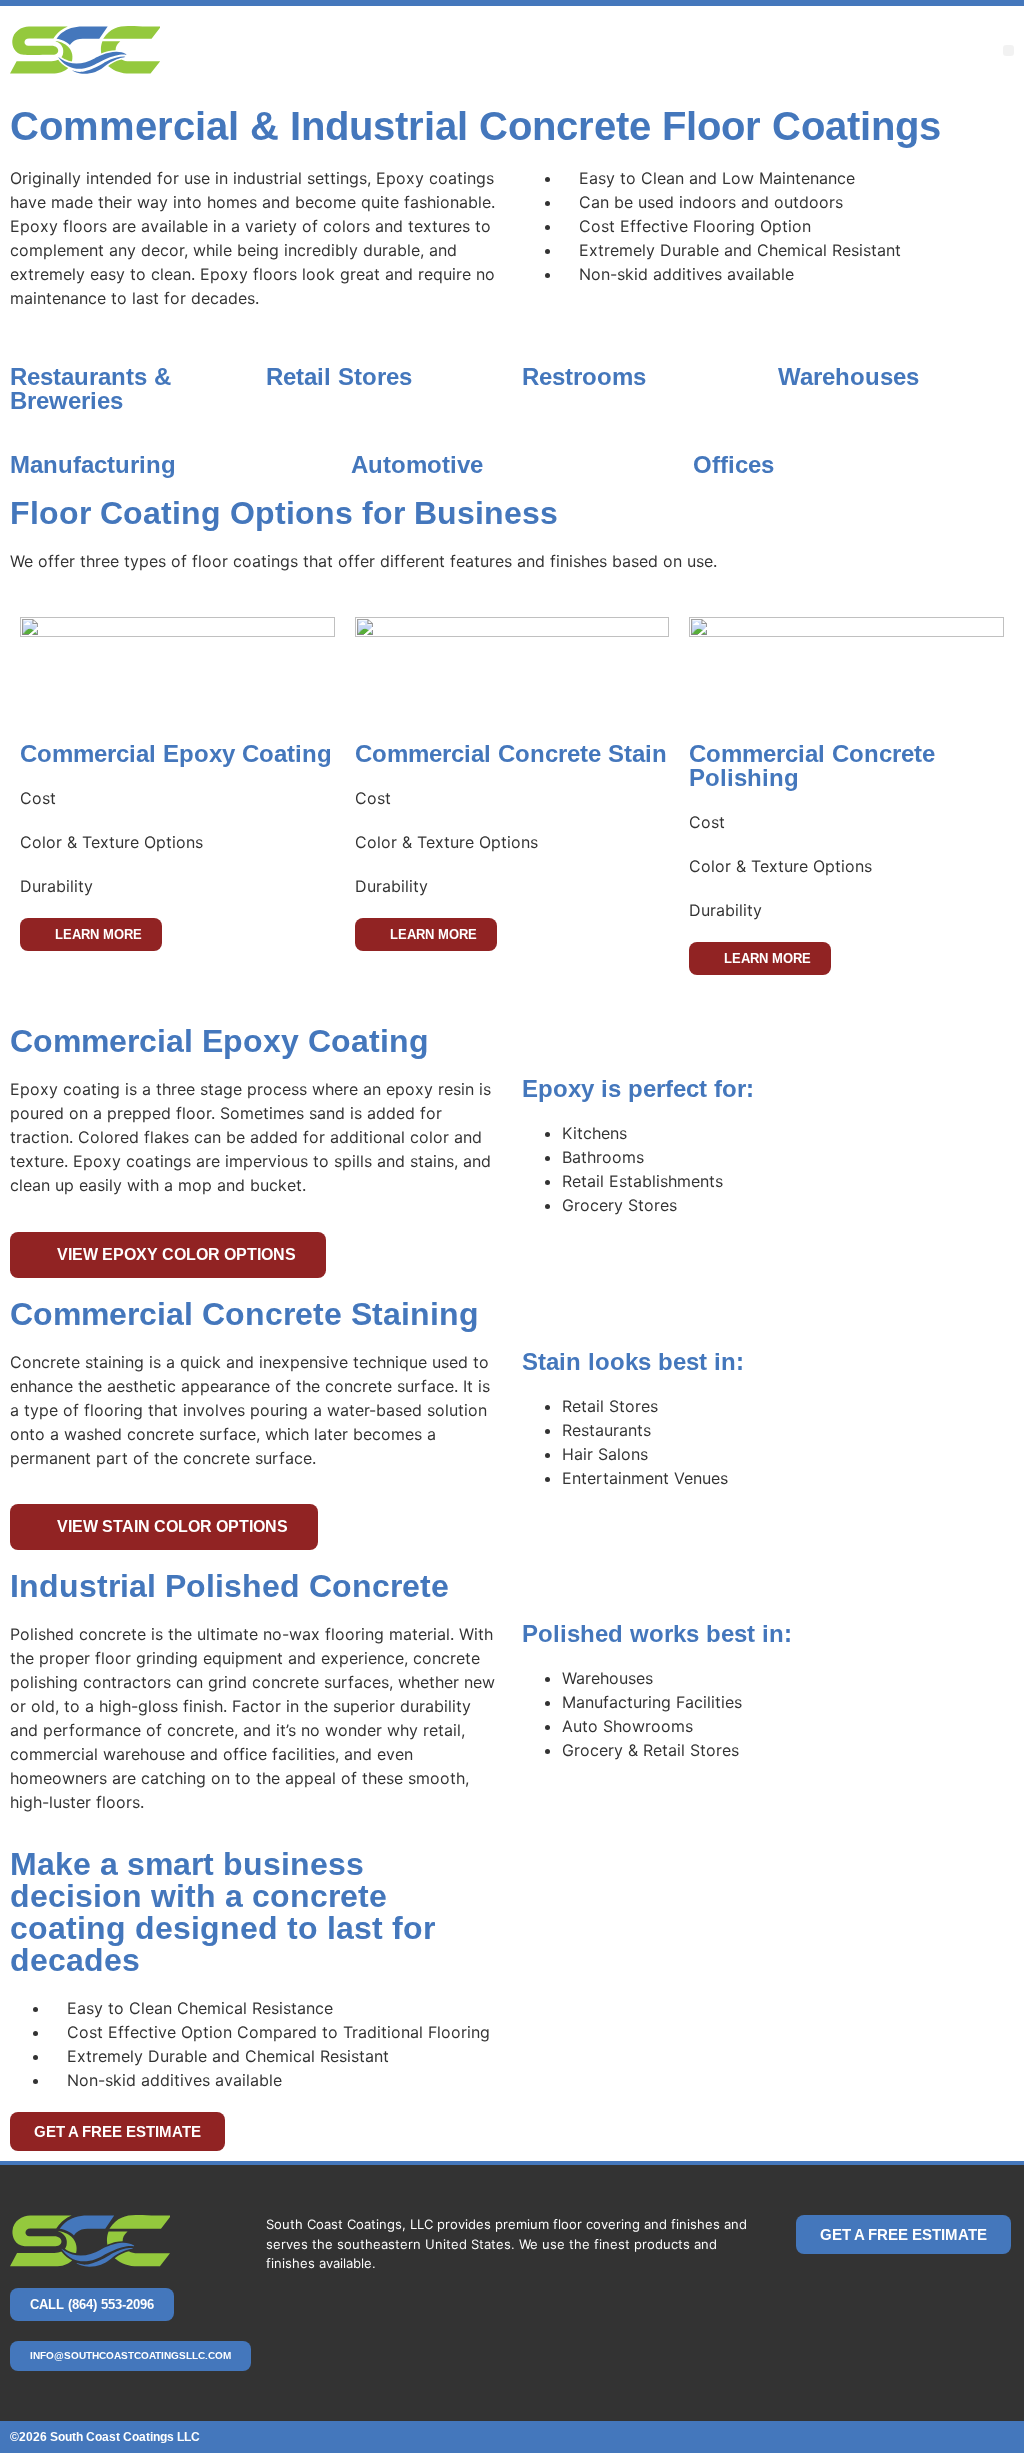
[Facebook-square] (944, 2293)
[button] (1008, 50)
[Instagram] (992, 2293)
